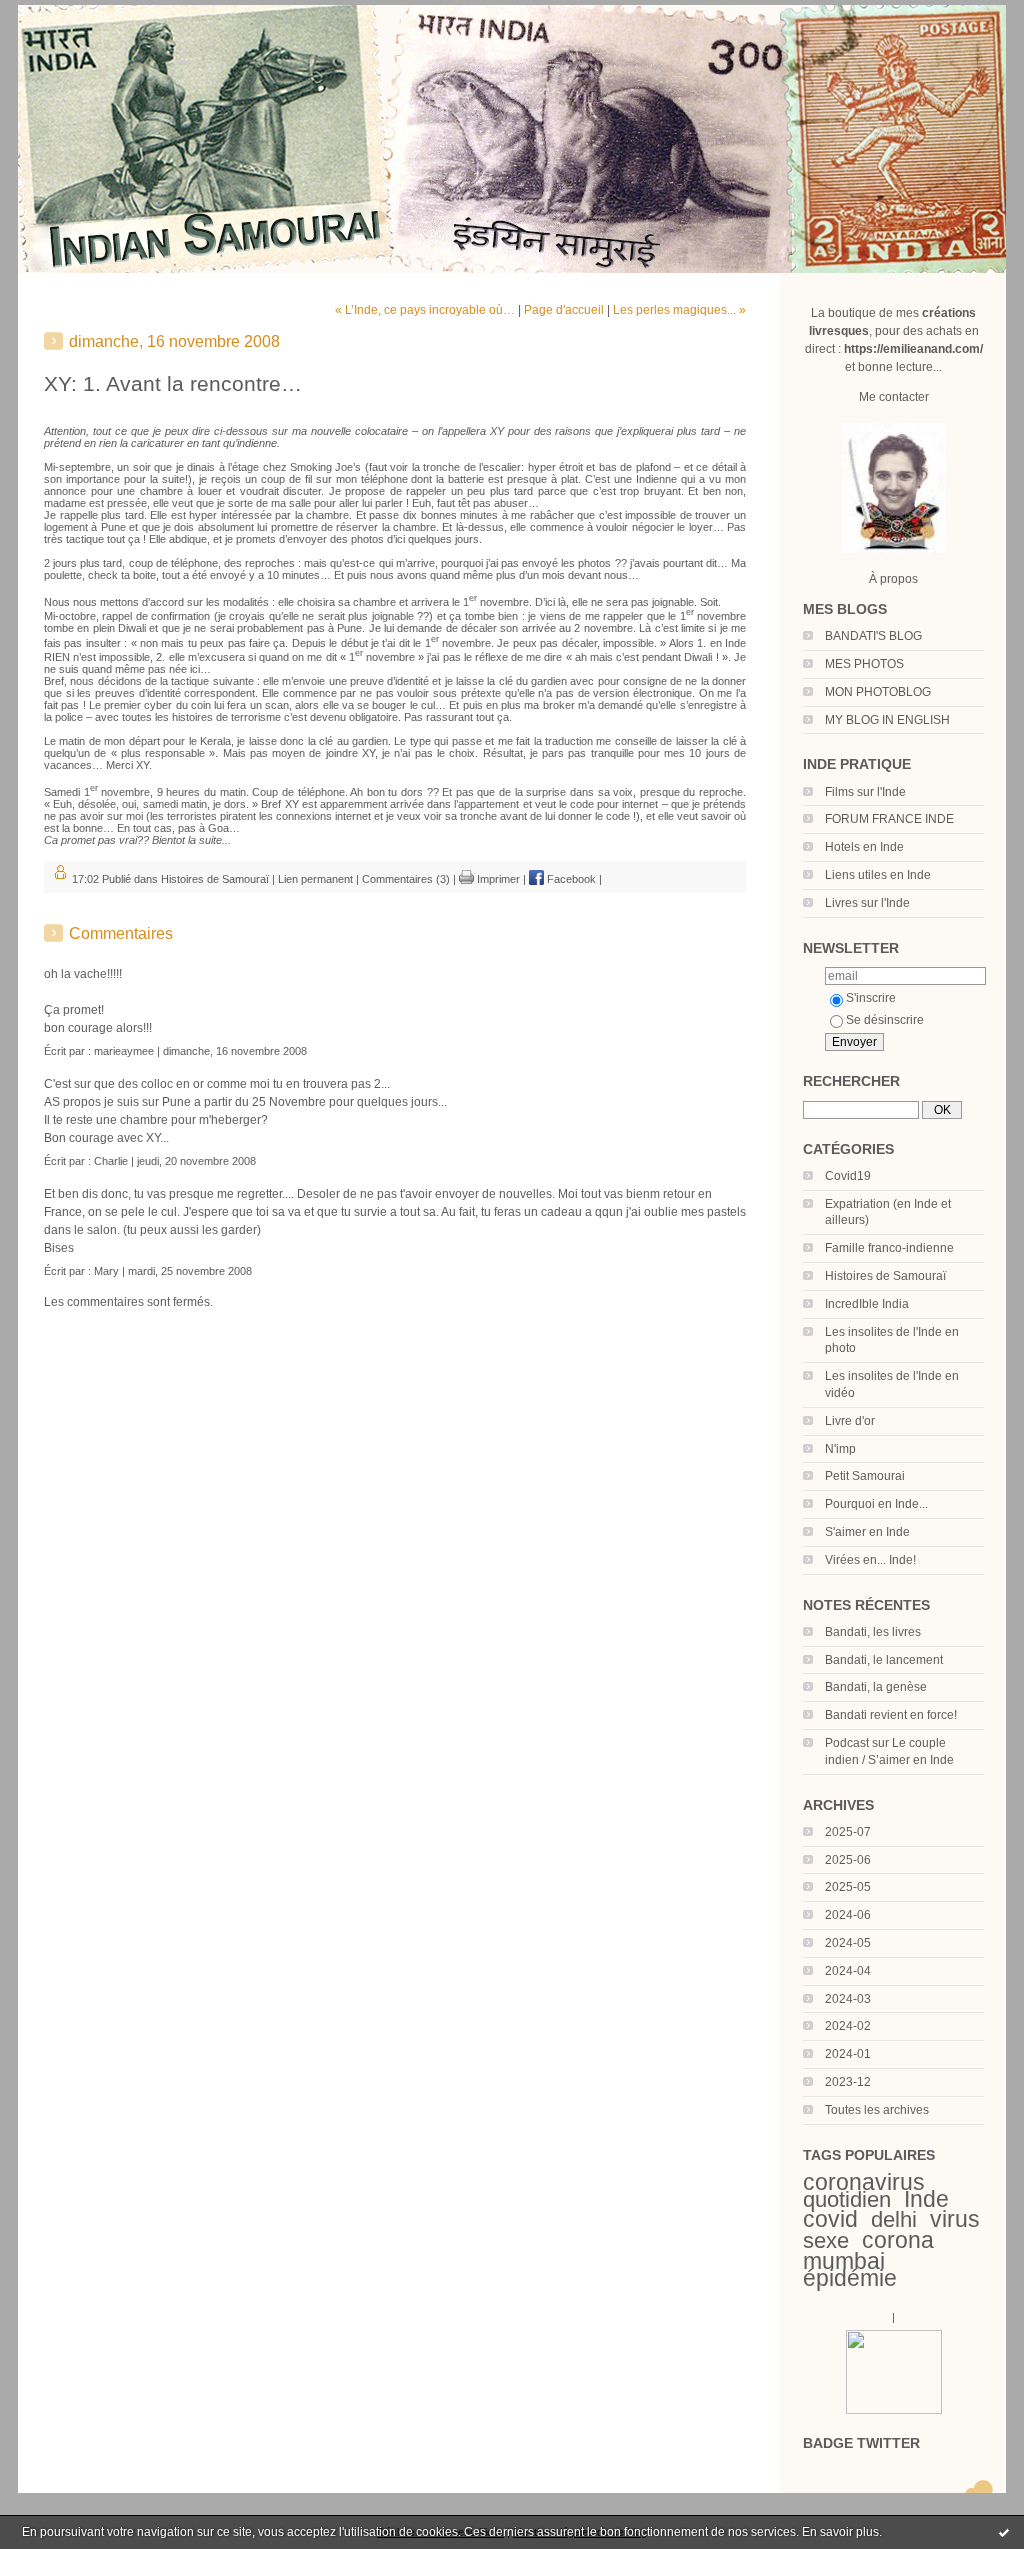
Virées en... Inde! (870, 1560)
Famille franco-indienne (889, 1248)
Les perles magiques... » (679, 310)
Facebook (570, 879)
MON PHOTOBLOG (878, 692)
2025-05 (848, 1887)
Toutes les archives (877, 2110)
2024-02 (848, 2026)
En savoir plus (840, 2532)
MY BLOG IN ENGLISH (887, 720)
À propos (893, 579)
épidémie (850, 2278)
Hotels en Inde (864, 847)
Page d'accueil (564, 310)
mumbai (844, 2261)
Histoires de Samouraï (885, 1276)
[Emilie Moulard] (894, 2410)
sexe (826, 2240)
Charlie (111, 1161)
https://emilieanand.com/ (913, 349)
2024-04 (848, 1971)
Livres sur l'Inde (867, 903)
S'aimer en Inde (867, 1532)
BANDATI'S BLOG (873, 636)
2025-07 (848, 1832)
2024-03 (848, 1999)
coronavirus (864, 2182)
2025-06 (848, 1860)
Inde (926, 2199)
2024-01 (848, 2054)
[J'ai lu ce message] (1004, 2532)
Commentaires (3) (406, 879)
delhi (894, 2219)
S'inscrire (871, 998)
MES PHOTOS (864, 664)
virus (955, 2219)
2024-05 (848, 1943)
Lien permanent (315, 879)
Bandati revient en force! (891, 1715)
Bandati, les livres (873, 1632)
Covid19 (848, 1176)
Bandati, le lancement (884, 1660)
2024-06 (848, 1915)
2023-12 (848, 2082)
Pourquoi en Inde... (876, 1504)
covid (830, 2219)
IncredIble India (867, 1304)
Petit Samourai (865, 1476)
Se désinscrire (885, 1020)
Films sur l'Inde (865, 792)
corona (898, 2240)
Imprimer (497, 879)
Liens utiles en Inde (878, 875)
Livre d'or (850, 1421)
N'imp (840, 1449)
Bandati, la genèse (876, 1687)
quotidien (847, 2199)
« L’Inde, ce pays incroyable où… (425, 310)
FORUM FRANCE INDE (889, 819)
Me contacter (894, 397)
